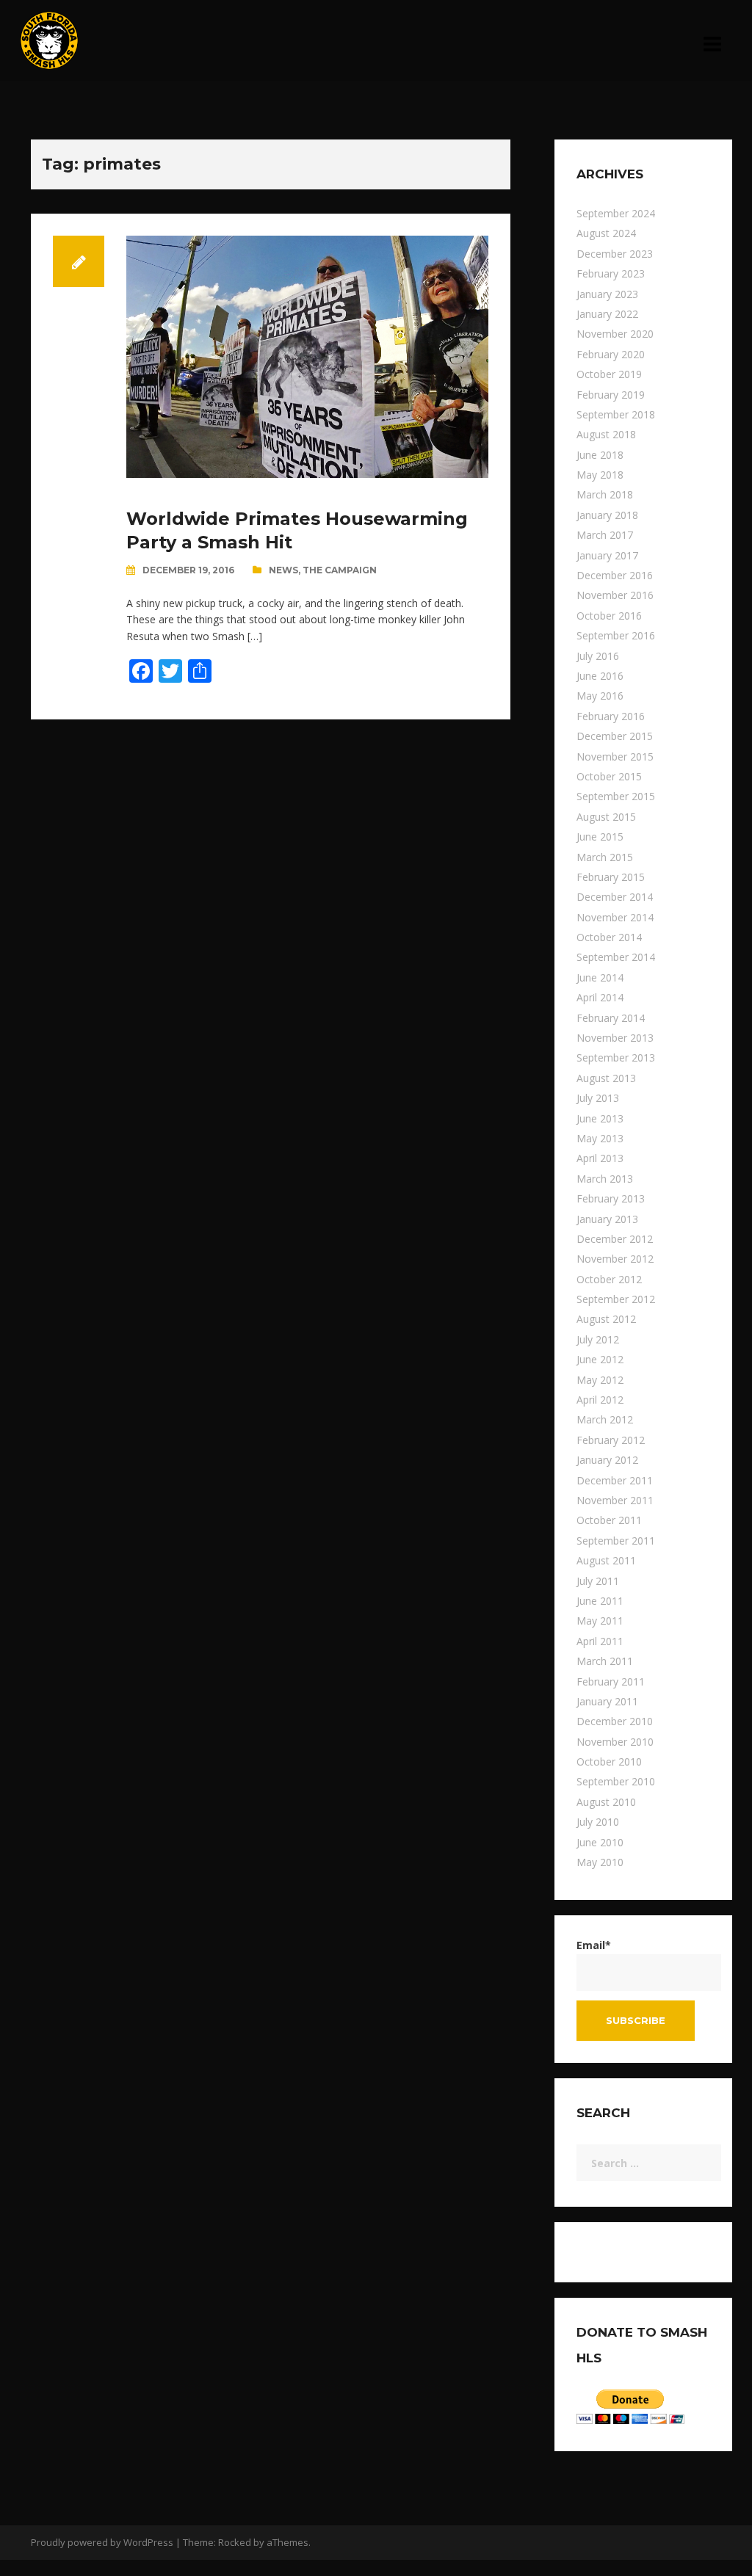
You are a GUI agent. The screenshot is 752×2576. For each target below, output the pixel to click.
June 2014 (600, 977)
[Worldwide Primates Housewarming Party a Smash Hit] (307, 356)
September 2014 (616, 957)
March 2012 (605, 1419)
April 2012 (600, 1400)
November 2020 (615, 334)
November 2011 (615, 1500)
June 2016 (600, 676)
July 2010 (598, 1822)
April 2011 (600, 1641)
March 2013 (605, 1179)
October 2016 (609, 616)
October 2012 (609, 1279)
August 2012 (606, 1319)
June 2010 (600, 1842)
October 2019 (609, 374)
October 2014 (609, 937)
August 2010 (606, 1802)
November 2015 (615, 757)
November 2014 (615, 917)
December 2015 (615, 736)
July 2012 (598, 1339)
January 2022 (607, 314)
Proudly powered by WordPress (102, 2542)
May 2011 (600, 1621)
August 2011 (606, 1560)
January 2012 (607, 1460)
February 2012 (611, 1440)
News (283, 570)
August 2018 (606, 434)
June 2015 (600, 837)
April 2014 (600, 997)
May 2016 (600, 696)
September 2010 (616, 1781)
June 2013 (600, 1118)
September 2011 (616, 1541)
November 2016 (615, 595)
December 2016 (615, 575)
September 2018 (616, 414)
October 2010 (609, 1762)
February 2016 (611, 716)
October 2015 (609, 776)
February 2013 (611, 1198)
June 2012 (600, 1359)
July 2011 (598, 1581)
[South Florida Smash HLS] (49, 39)
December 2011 (615, 1480)
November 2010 (615, 1742)
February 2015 (611, 877)
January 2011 (607, 1701)
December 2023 (615, 254)
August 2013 (606, 1078)
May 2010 (600, 1862)
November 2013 (615, 1038)
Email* (594, 1945)
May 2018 (600, 475)
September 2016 (616, 635)
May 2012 (600, 1380)
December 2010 (615, 1721)
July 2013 (598, 1098)
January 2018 (607, 515)
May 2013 (600, 1138)
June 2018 (600, 455)
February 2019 (611, 395)
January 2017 (607, 555)
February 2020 (611, 354)
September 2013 (616, 1057)
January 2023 (607, 294)
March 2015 (605, 857)
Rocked (235, 2542)
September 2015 (616, 796)
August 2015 (606, 817)
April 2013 (600, 1158)
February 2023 (611, 273)
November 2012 (615, 1259)
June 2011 (600, 1601)
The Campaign (340, 570)
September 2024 (616, 213)
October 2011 (609, 1520)
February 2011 (611, 1681)
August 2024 (606, 233)
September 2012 (616, 1299)
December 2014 (615, 897)
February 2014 (611, 1018)
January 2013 (607, 1219)
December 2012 (615, 1239)
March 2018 (605, 494)
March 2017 (605, 535)
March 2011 (605, 1661)
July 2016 (598, 656)
